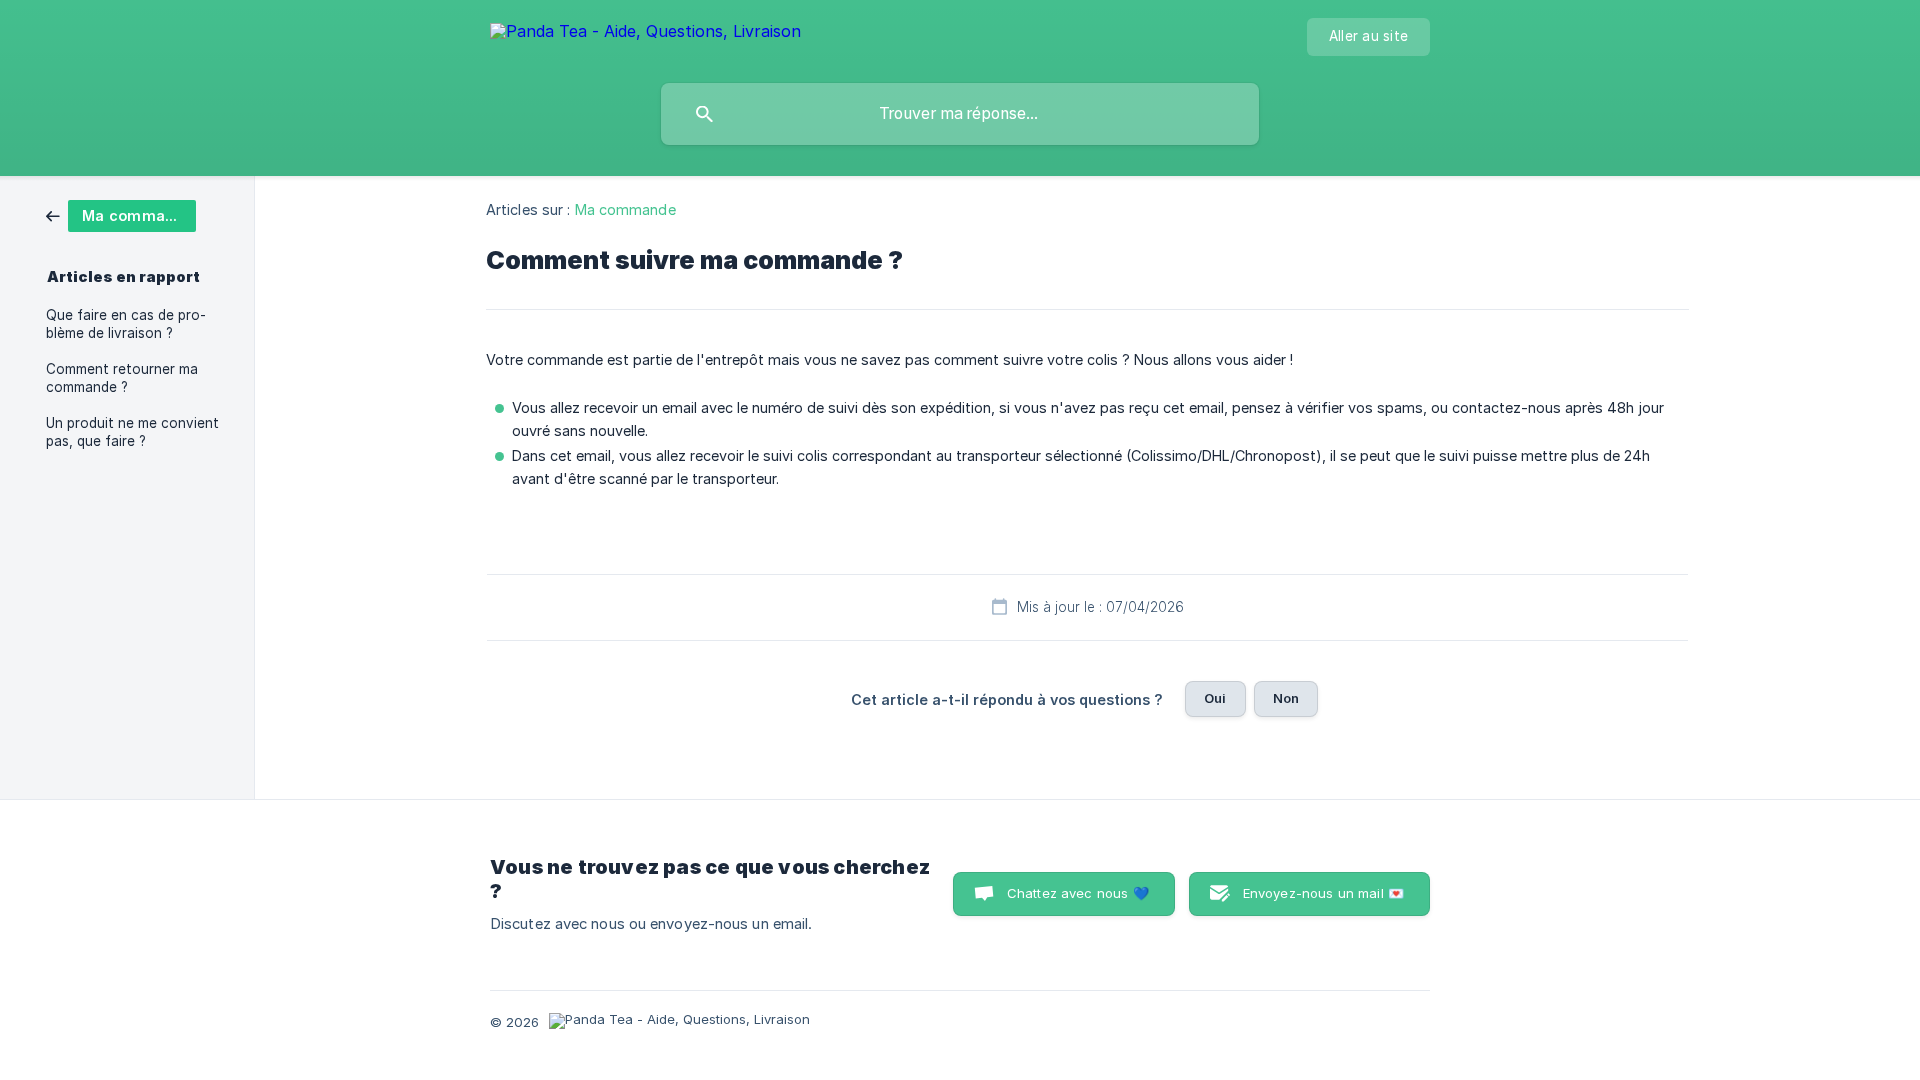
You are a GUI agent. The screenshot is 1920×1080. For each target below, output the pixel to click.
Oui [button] (1215, 698)
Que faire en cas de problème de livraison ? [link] (126, 324)
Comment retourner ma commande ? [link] (122, 378)
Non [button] (1286, 698)
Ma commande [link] (625, 209)
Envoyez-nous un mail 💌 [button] (1323, 893)
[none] (645, 34)
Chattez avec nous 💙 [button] (1078, 893)
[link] (121, 214)
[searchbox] (960, 114)
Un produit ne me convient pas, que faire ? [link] (132, 432)
